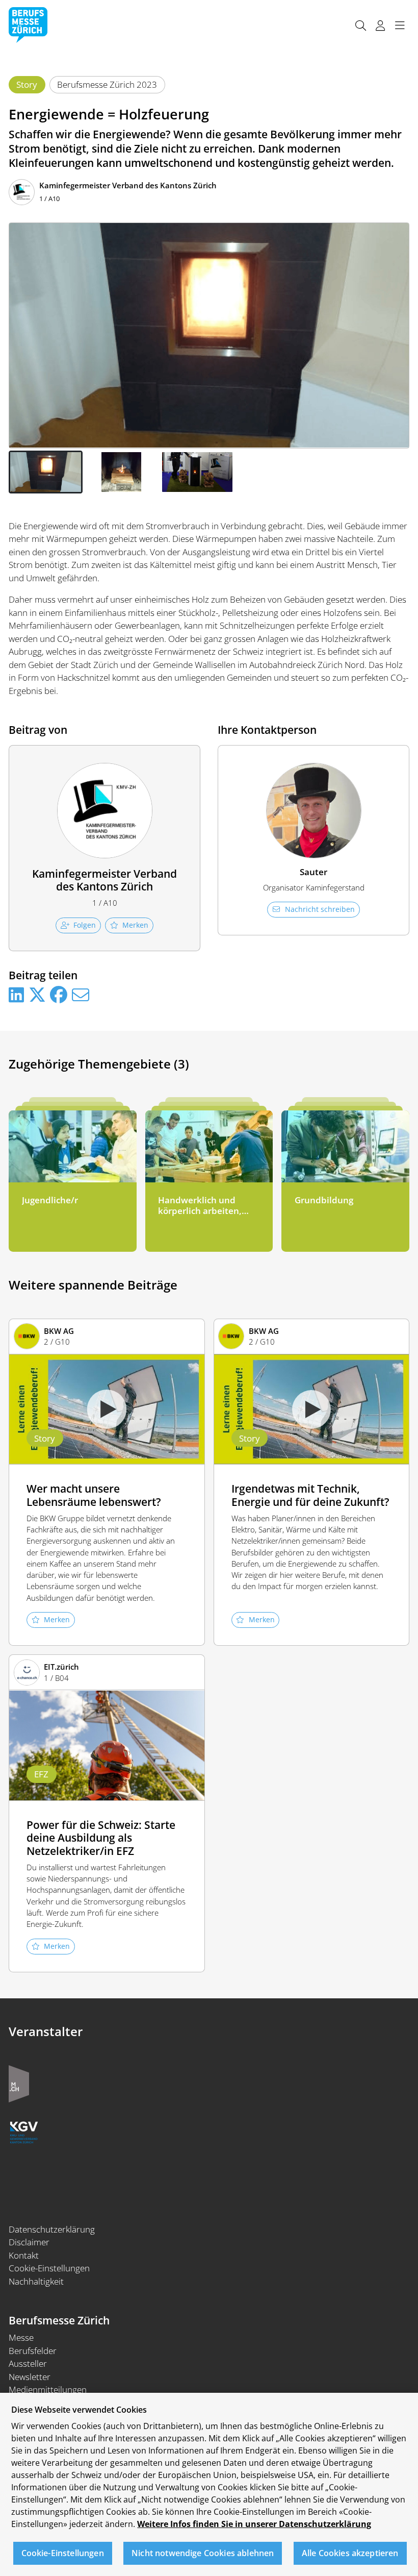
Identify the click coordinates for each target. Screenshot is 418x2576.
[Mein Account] (380, 25)
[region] (209, 2484)
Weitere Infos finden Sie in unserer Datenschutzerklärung (254, 2524)
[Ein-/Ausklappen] (400, 25)
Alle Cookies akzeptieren (350, 2553)
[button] (46, 472)
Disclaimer (29, 2242)
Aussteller (28, 2363)
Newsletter (30, 2377)
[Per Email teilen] (81, 995)
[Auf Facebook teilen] (59, 995)
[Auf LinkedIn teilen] (16, 995)
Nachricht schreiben (320, 909)
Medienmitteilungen (48, 2389)
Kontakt (24, 2255)
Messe (21, 2337)
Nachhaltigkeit (36, 2281)
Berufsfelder (33, 2351)
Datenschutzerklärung (52, 2229)
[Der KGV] (24, 2131)
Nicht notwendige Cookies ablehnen (203, 2553)
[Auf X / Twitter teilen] (37, 995)
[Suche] (360, 25)
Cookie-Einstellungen (49, 2268)
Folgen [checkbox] (85, 925)
